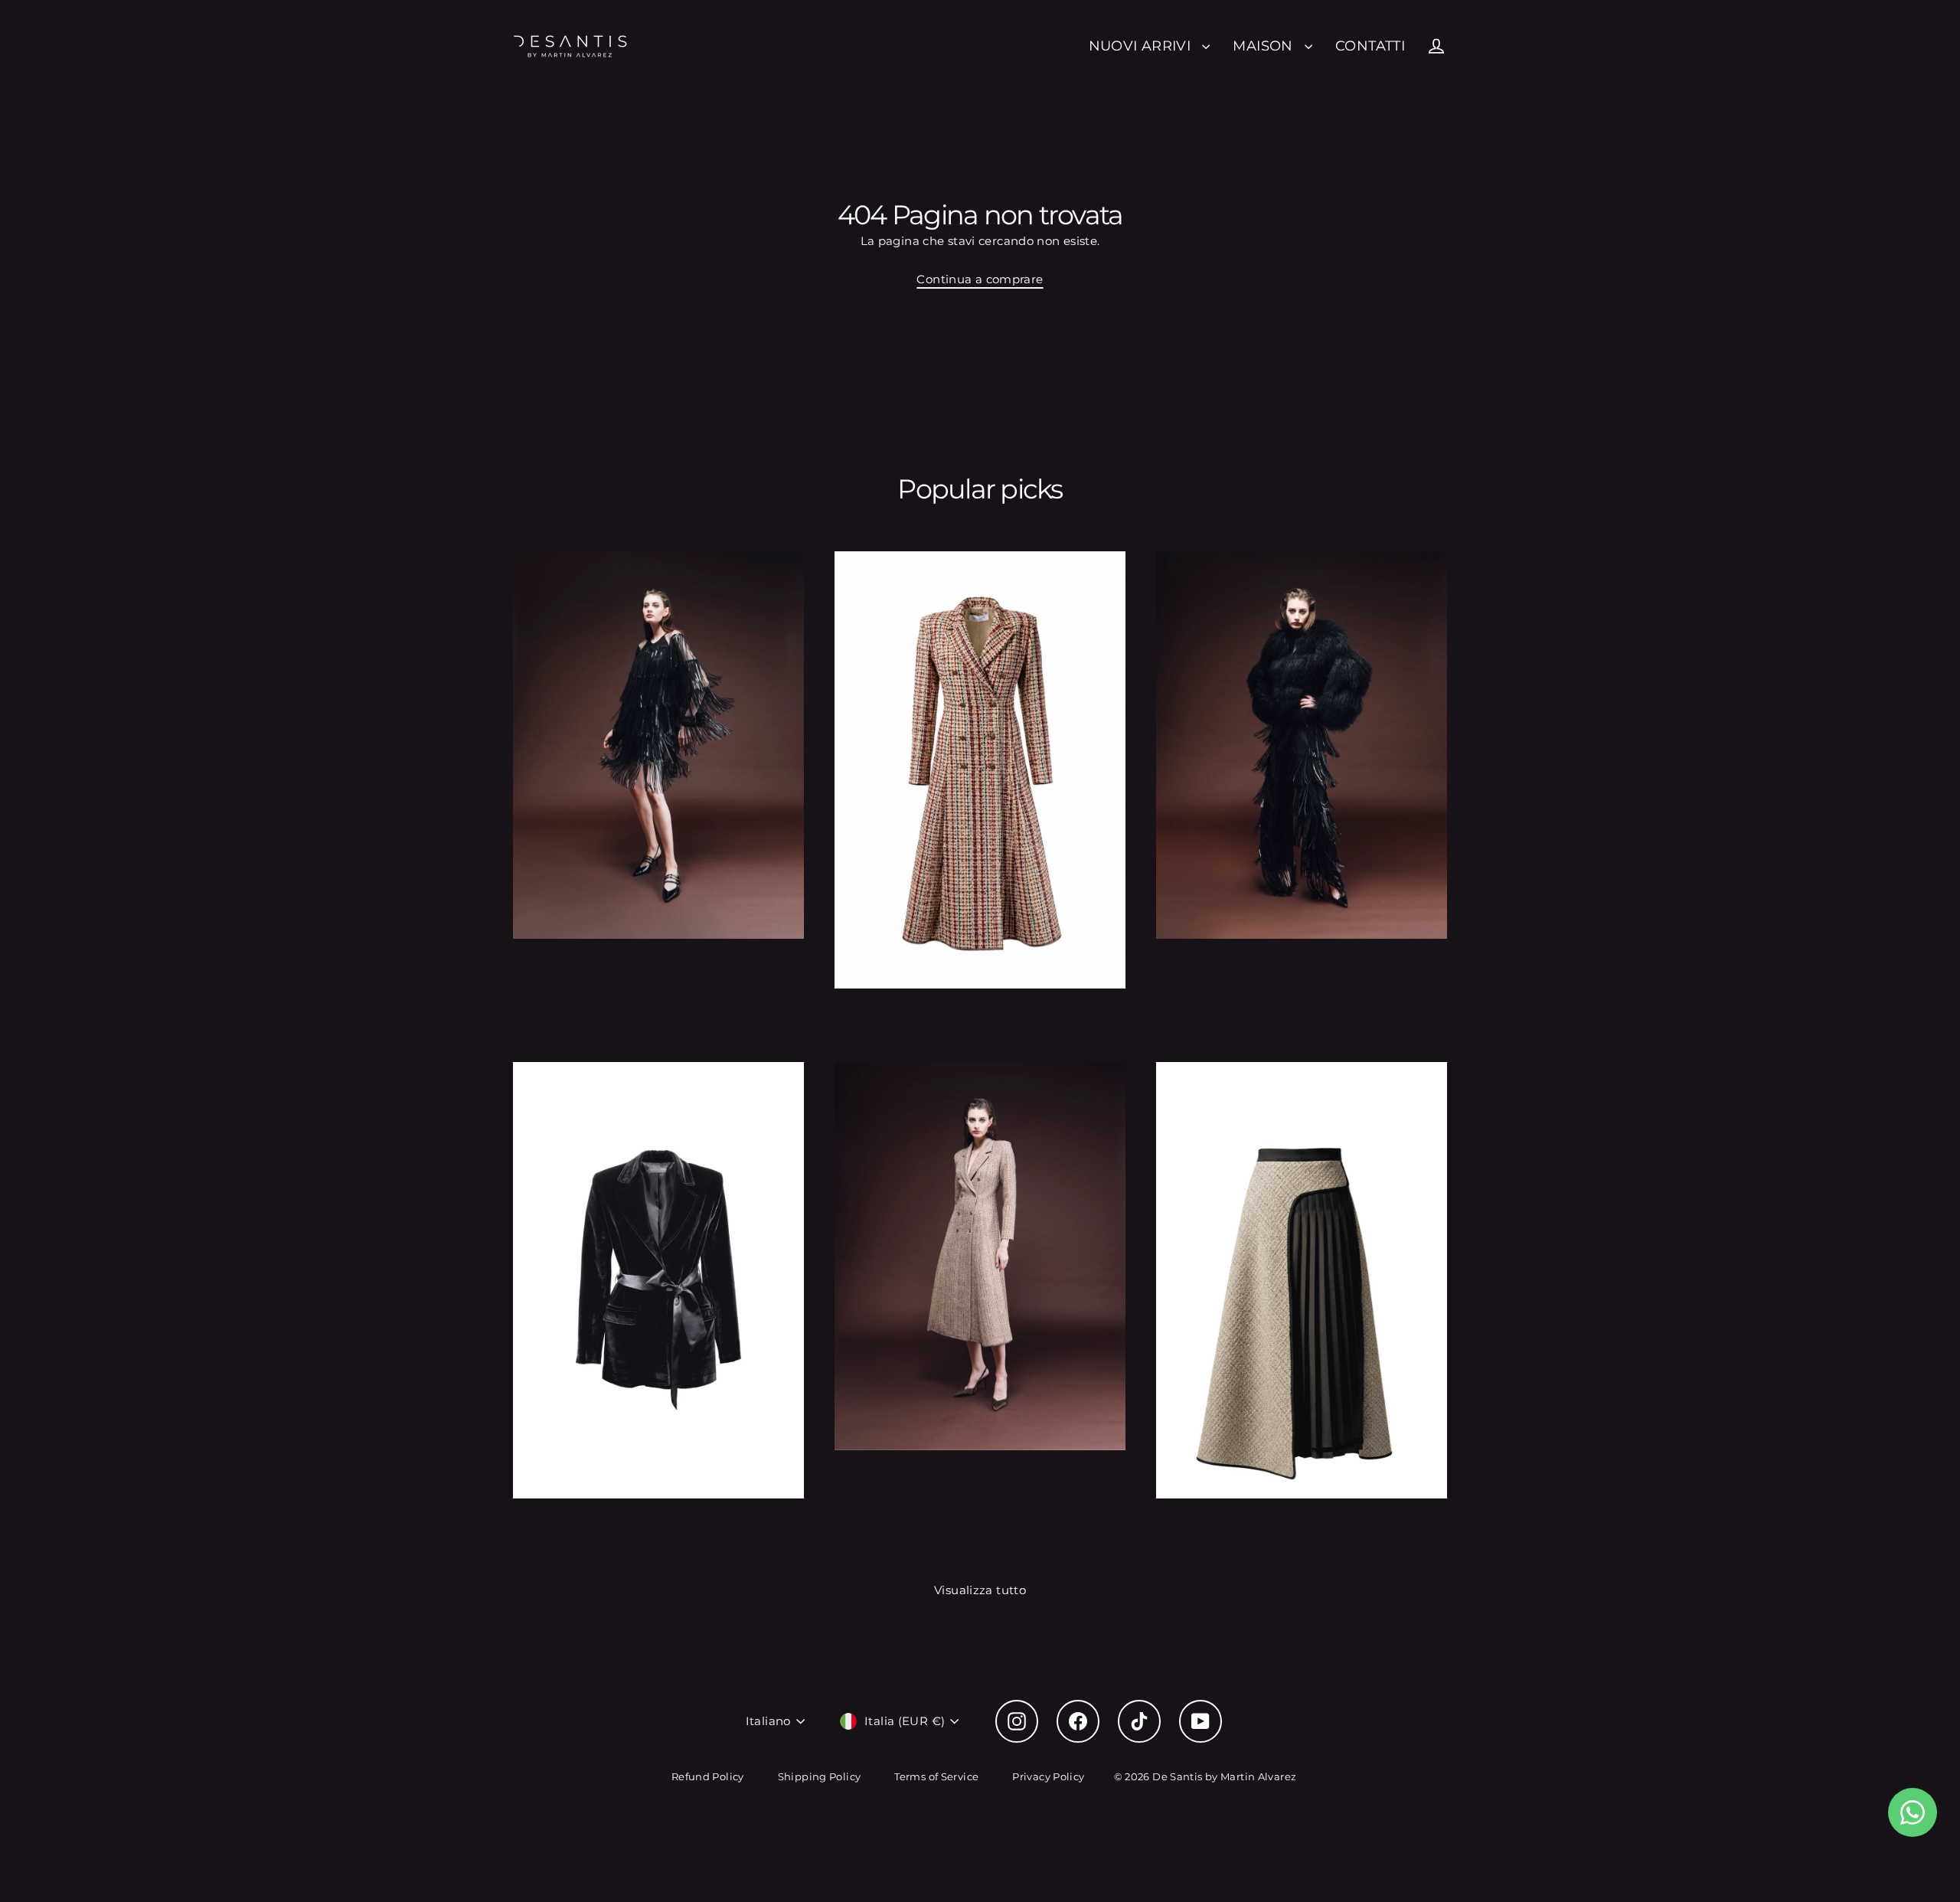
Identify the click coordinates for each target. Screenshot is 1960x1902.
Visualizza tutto (980, 1590)
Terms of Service (936, 1776)
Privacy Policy (1048, 1776)
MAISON (1265, 46)
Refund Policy (708, 1776)
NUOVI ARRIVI (1142, 46)
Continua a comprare (980, 279)
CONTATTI (1370, 46)
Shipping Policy (820, 1776)
